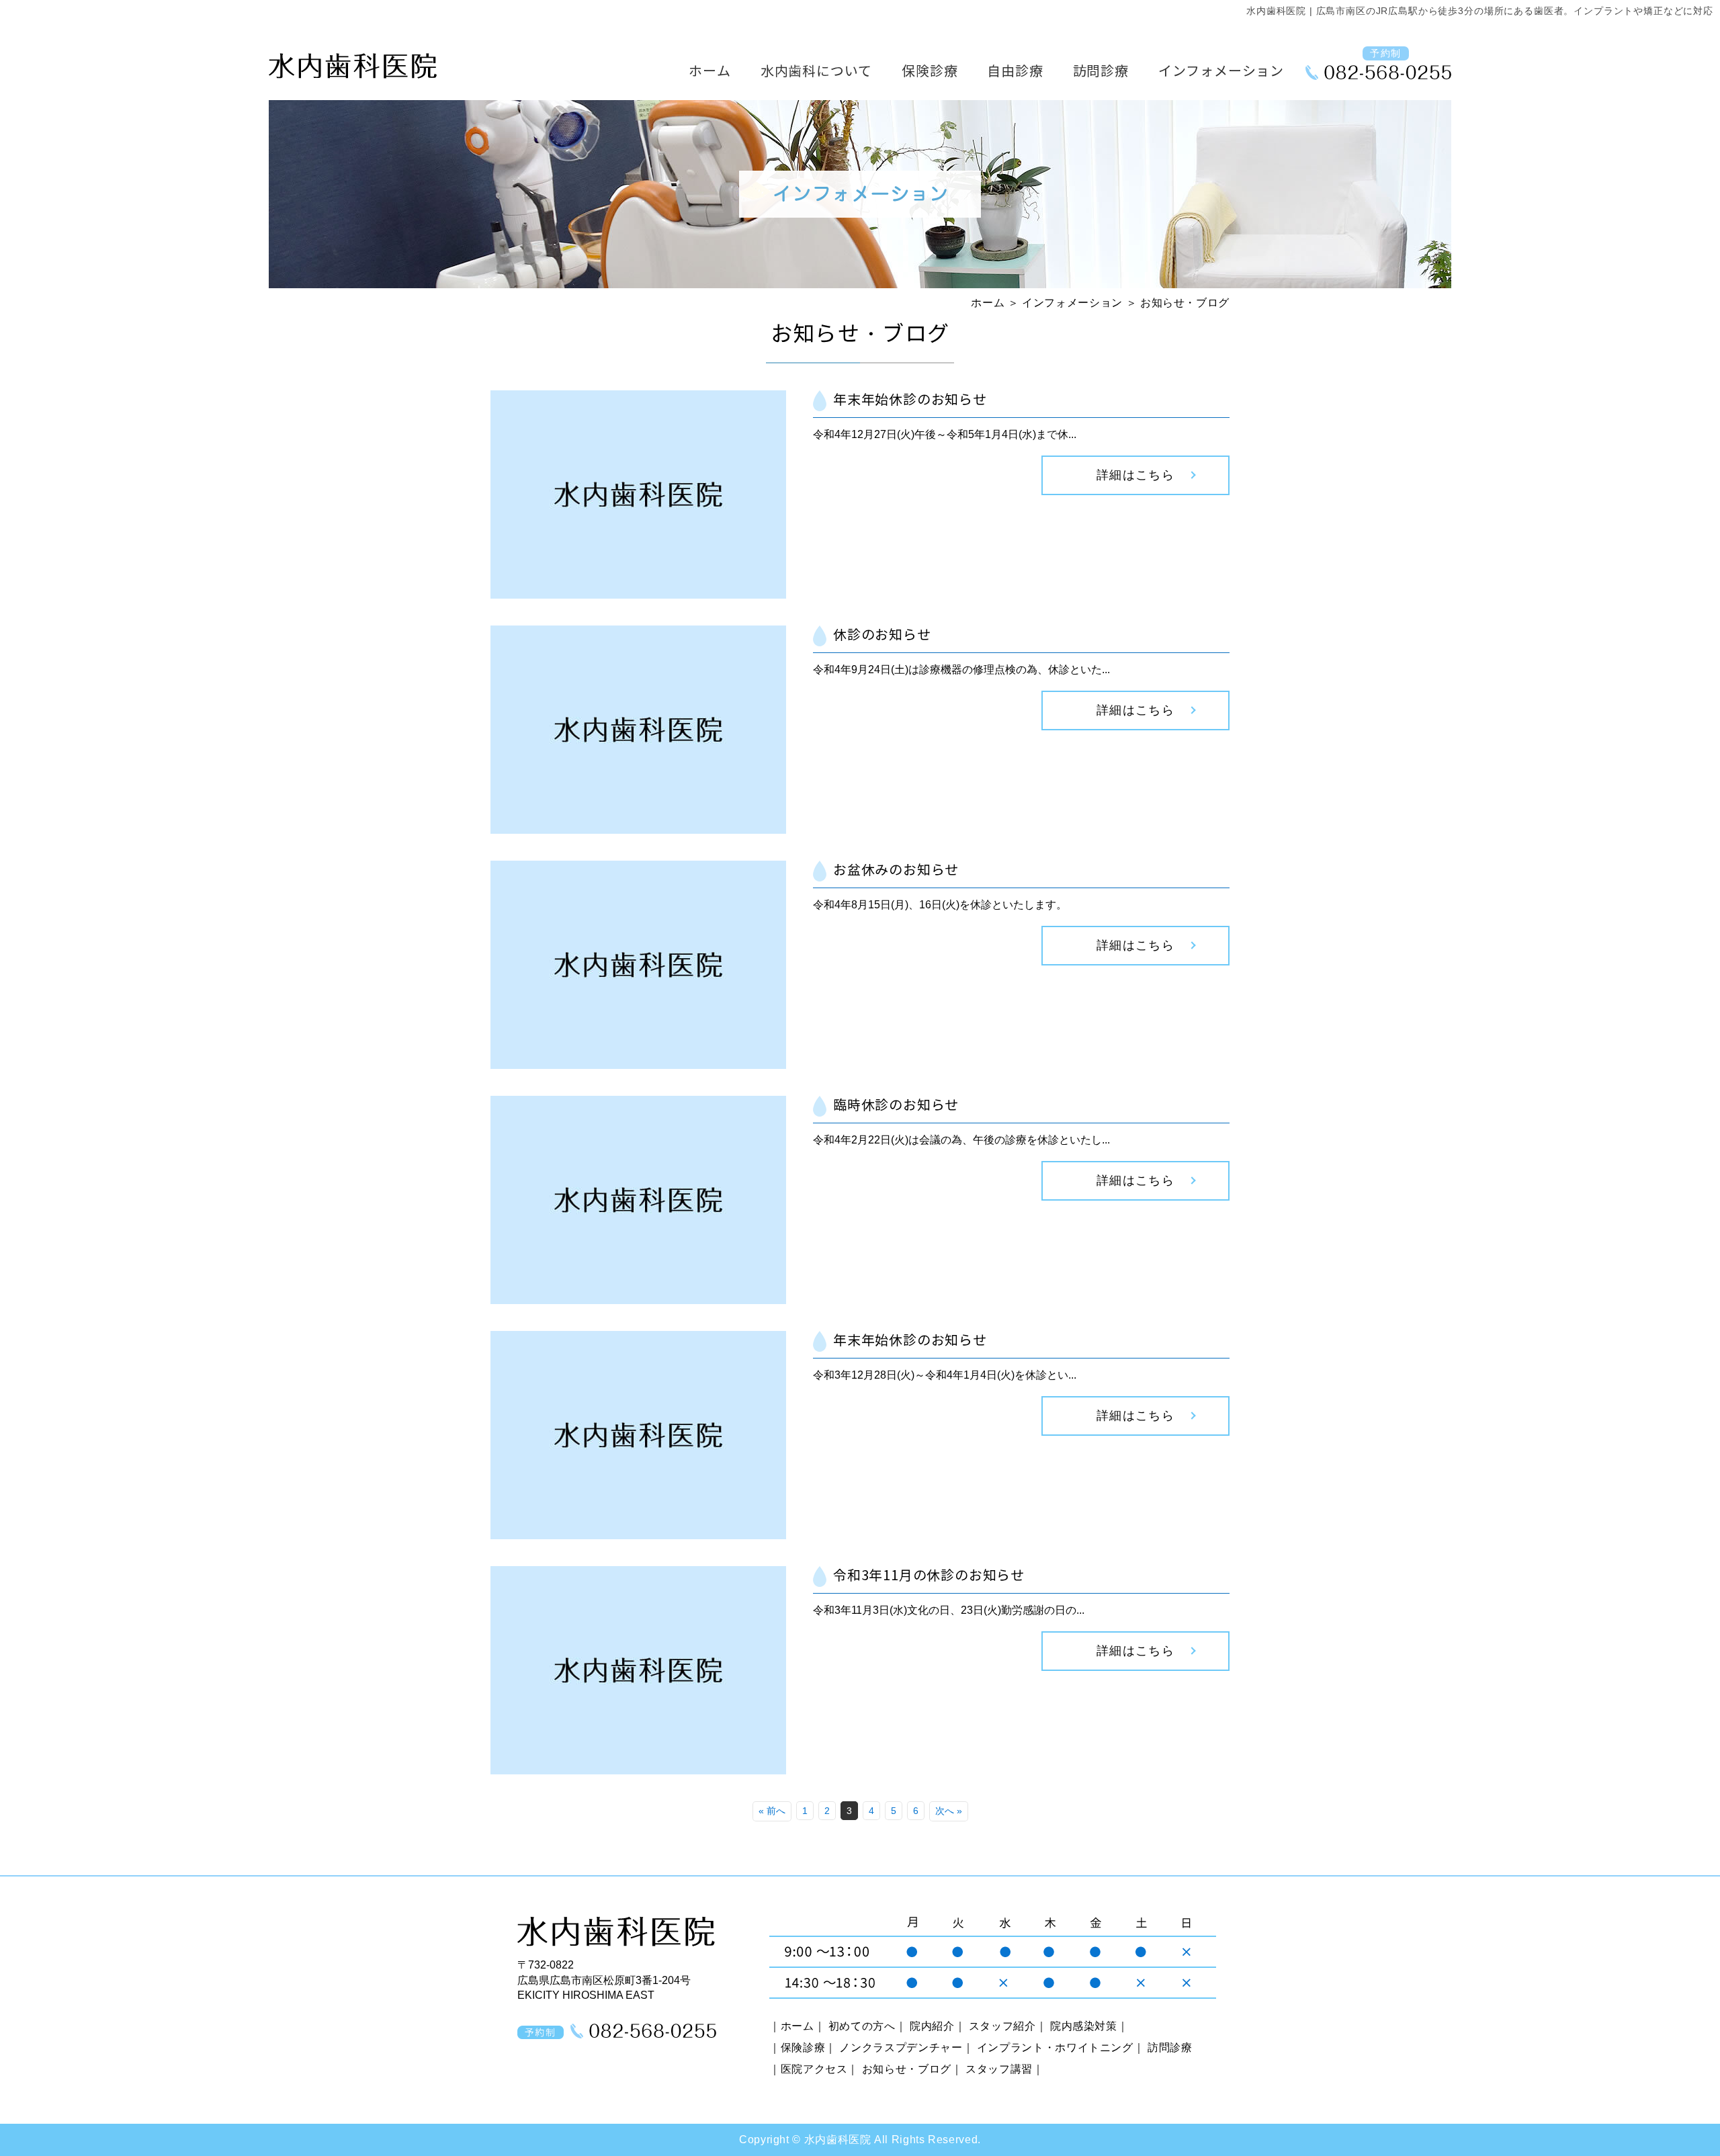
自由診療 (1015, 72)
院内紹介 (932, 2026)
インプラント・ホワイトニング (1055, 2047)
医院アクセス (814, 2069)
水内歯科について (816, 72)
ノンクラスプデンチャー (901, 2047)
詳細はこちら (1136, 475)
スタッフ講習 (999, 2069)
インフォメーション (1221, 72)
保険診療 (930, 72)
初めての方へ (862, 2026)
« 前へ (772, 1811)
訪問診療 (1101, 72)
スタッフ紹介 (1002, 2026)
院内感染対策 (1084, 2026)
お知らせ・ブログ (907, 2069)
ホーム (709, 72)
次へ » (949, 1811)
